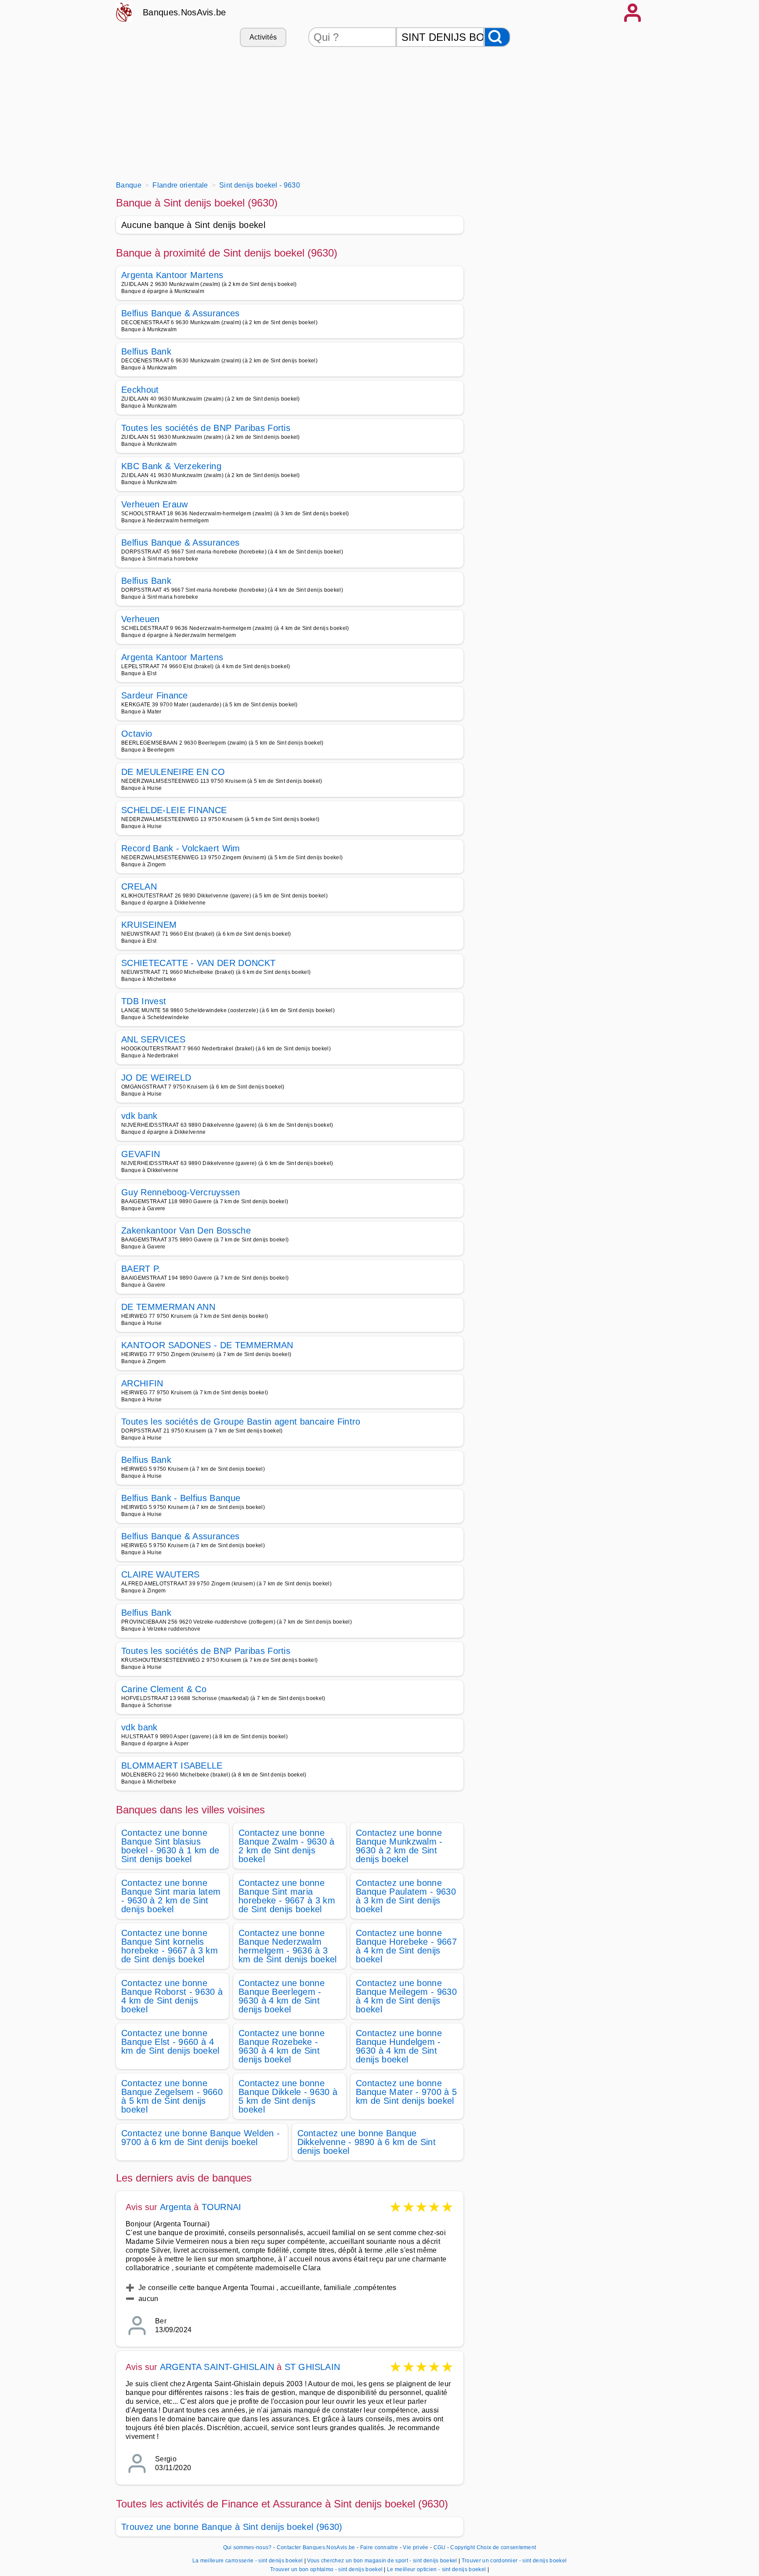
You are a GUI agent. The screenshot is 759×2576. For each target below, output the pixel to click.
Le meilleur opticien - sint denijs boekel (436, 2569)
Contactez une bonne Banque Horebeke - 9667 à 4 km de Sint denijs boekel (406, 1946)
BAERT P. (141, 1269)
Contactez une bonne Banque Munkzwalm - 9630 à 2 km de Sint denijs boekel (399, 1846)
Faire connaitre (379, 2547)
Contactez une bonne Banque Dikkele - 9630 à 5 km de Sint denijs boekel (288, 2096)
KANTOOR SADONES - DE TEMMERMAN (207, 1345)
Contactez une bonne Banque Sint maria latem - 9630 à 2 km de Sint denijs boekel (171, 1896)
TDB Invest (144, 1001)
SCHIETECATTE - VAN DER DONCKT (198, 963)
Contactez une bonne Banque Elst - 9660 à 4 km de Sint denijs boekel (170, 2042)
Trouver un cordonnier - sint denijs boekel (514, 2561)
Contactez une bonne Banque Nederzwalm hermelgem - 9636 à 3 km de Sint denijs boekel (288, 1946)
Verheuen (141, 619)
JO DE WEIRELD (156, 1078)
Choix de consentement (506, 2547)
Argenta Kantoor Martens (172, 275)
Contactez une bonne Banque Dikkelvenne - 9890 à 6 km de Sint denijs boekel (367, 2142)
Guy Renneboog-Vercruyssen (181, 1192)
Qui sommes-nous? (248, 2547)
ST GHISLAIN (312, 2367)
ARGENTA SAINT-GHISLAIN (219, 2367)
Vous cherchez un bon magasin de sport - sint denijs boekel (382, 2561)
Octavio (137, 734)
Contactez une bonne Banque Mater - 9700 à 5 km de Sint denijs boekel (406, 2092)
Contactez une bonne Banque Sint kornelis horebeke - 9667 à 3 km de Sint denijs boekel (170, 1946)
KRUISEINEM (149, 925)
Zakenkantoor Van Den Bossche (186, 1230)
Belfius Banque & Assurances (181, 313)
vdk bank (139, 1116)
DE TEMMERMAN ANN (168, 1307)
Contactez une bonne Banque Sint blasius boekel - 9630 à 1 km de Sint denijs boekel (170, 1846)
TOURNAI (221, 2207)
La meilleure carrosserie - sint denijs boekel (248, 2561)
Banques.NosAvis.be (184, 12)
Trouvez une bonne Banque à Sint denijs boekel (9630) (232, 2527)
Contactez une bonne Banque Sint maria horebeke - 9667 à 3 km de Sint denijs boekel (287, 1896)
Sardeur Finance (155, 695)
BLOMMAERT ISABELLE (172, 1766)
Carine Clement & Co (164, 1689)
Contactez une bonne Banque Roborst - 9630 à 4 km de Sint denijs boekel (172, 1996)
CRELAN (139, 886)
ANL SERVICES (153, 1039)
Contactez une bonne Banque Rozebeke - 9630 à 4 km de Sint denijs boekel (282, 2046)
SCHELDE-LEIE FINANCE (174, 810)
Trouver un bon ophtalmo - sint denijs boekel (326, 2569)
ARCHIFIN (142, 1383)
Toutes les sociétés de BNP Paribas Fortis (206, 428)
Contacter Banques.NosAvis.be (316, 2547)
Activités (263, 37)
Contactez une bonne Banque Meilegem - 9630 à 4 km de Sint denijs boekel (406, 1996)
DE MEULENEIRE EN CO (173, 772)
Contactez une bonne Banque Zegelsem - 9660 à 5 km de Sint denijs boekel (172, 2096)
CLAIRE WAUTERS (160, 1574)
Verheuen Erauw (154, 504)
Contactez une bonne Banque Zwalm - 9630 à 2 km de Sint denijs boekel (287, 1846)
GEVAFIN (141, 1154)
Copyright (463, 2547)
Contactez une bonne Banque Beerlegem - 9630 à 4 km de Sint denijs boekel (282, 1996)
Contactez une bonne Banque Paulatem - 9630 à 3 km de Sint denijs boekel (406, 1896)
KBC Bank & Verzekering (171, 466)
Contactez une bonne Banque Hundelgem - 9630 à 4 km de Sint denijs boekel (399, 2046)
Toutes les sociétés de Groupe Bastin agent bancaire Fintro (241, 1422)
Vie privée (416, 2547)
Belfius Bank (146, 351)
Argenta (175, 2207)
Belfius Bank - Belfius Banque (181, 1498)
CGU (440, 2547)
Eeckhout (140, 390)
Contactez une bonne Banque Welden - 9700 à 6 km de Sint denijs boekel (201, 2138)
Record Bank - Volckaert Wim (181, 848)
